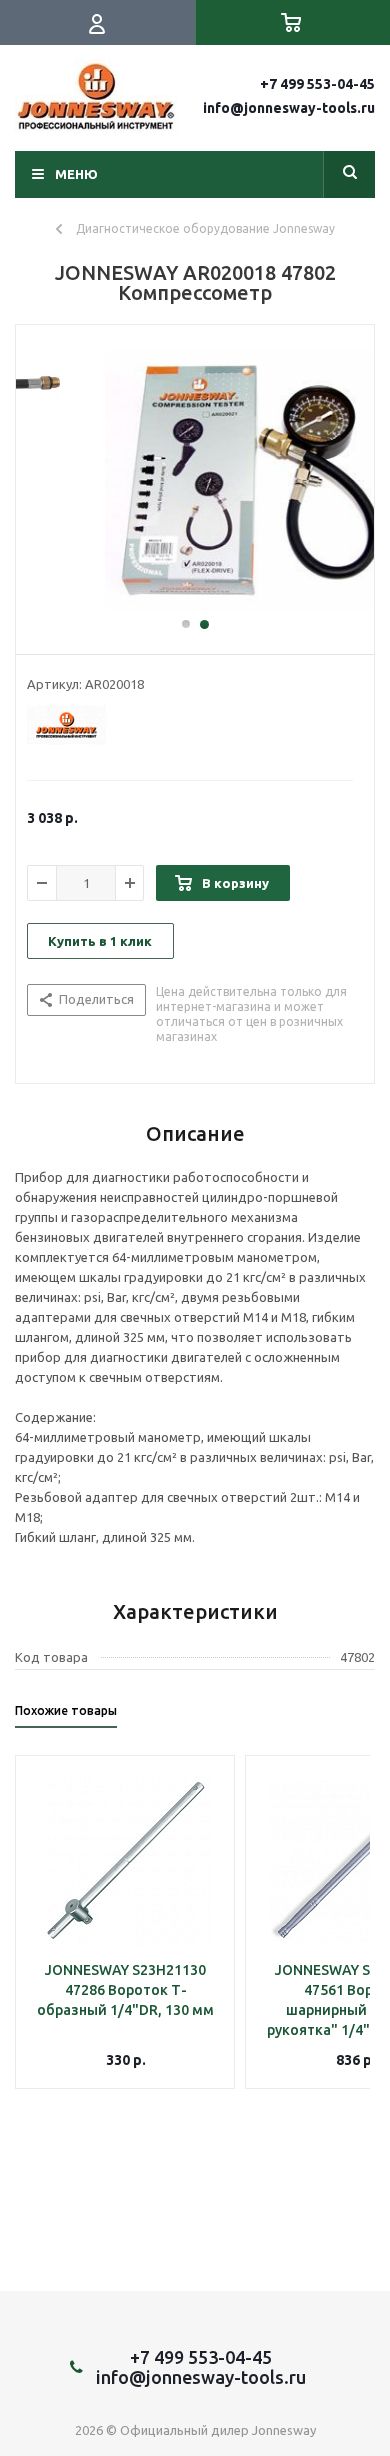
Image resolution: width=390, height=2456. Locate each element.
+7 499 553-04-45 (317, 84)
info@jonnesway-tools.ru (289, 108)
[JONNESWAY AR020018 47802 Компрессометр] (195, 480)
